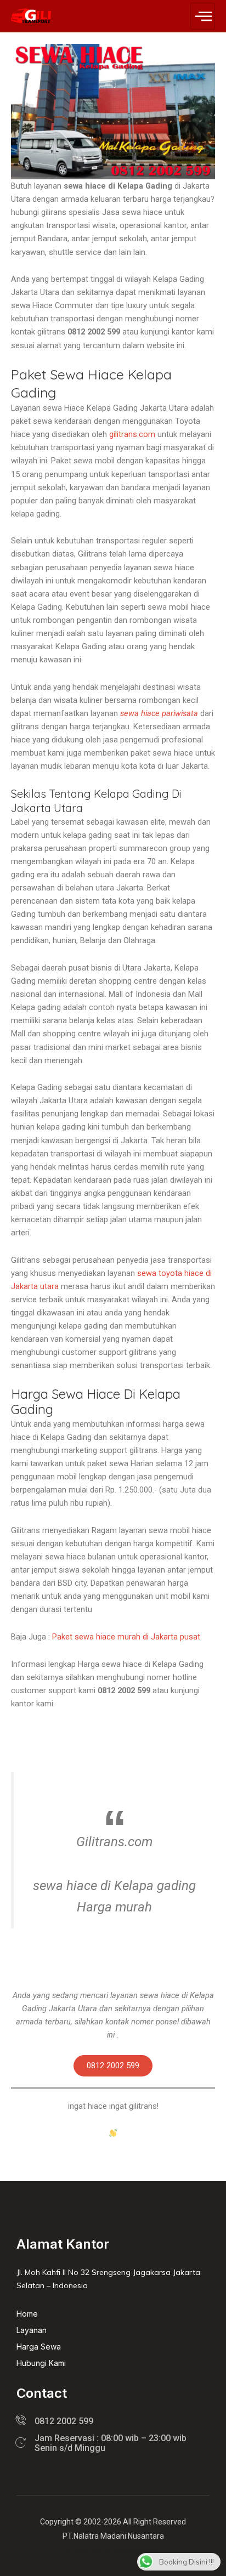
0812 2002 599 (113, 2066)
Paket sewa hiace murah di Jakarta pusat (126, 1637)
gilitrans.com (132, 434)
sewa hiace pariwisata (159, 713)
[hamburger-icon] (203, 16)
